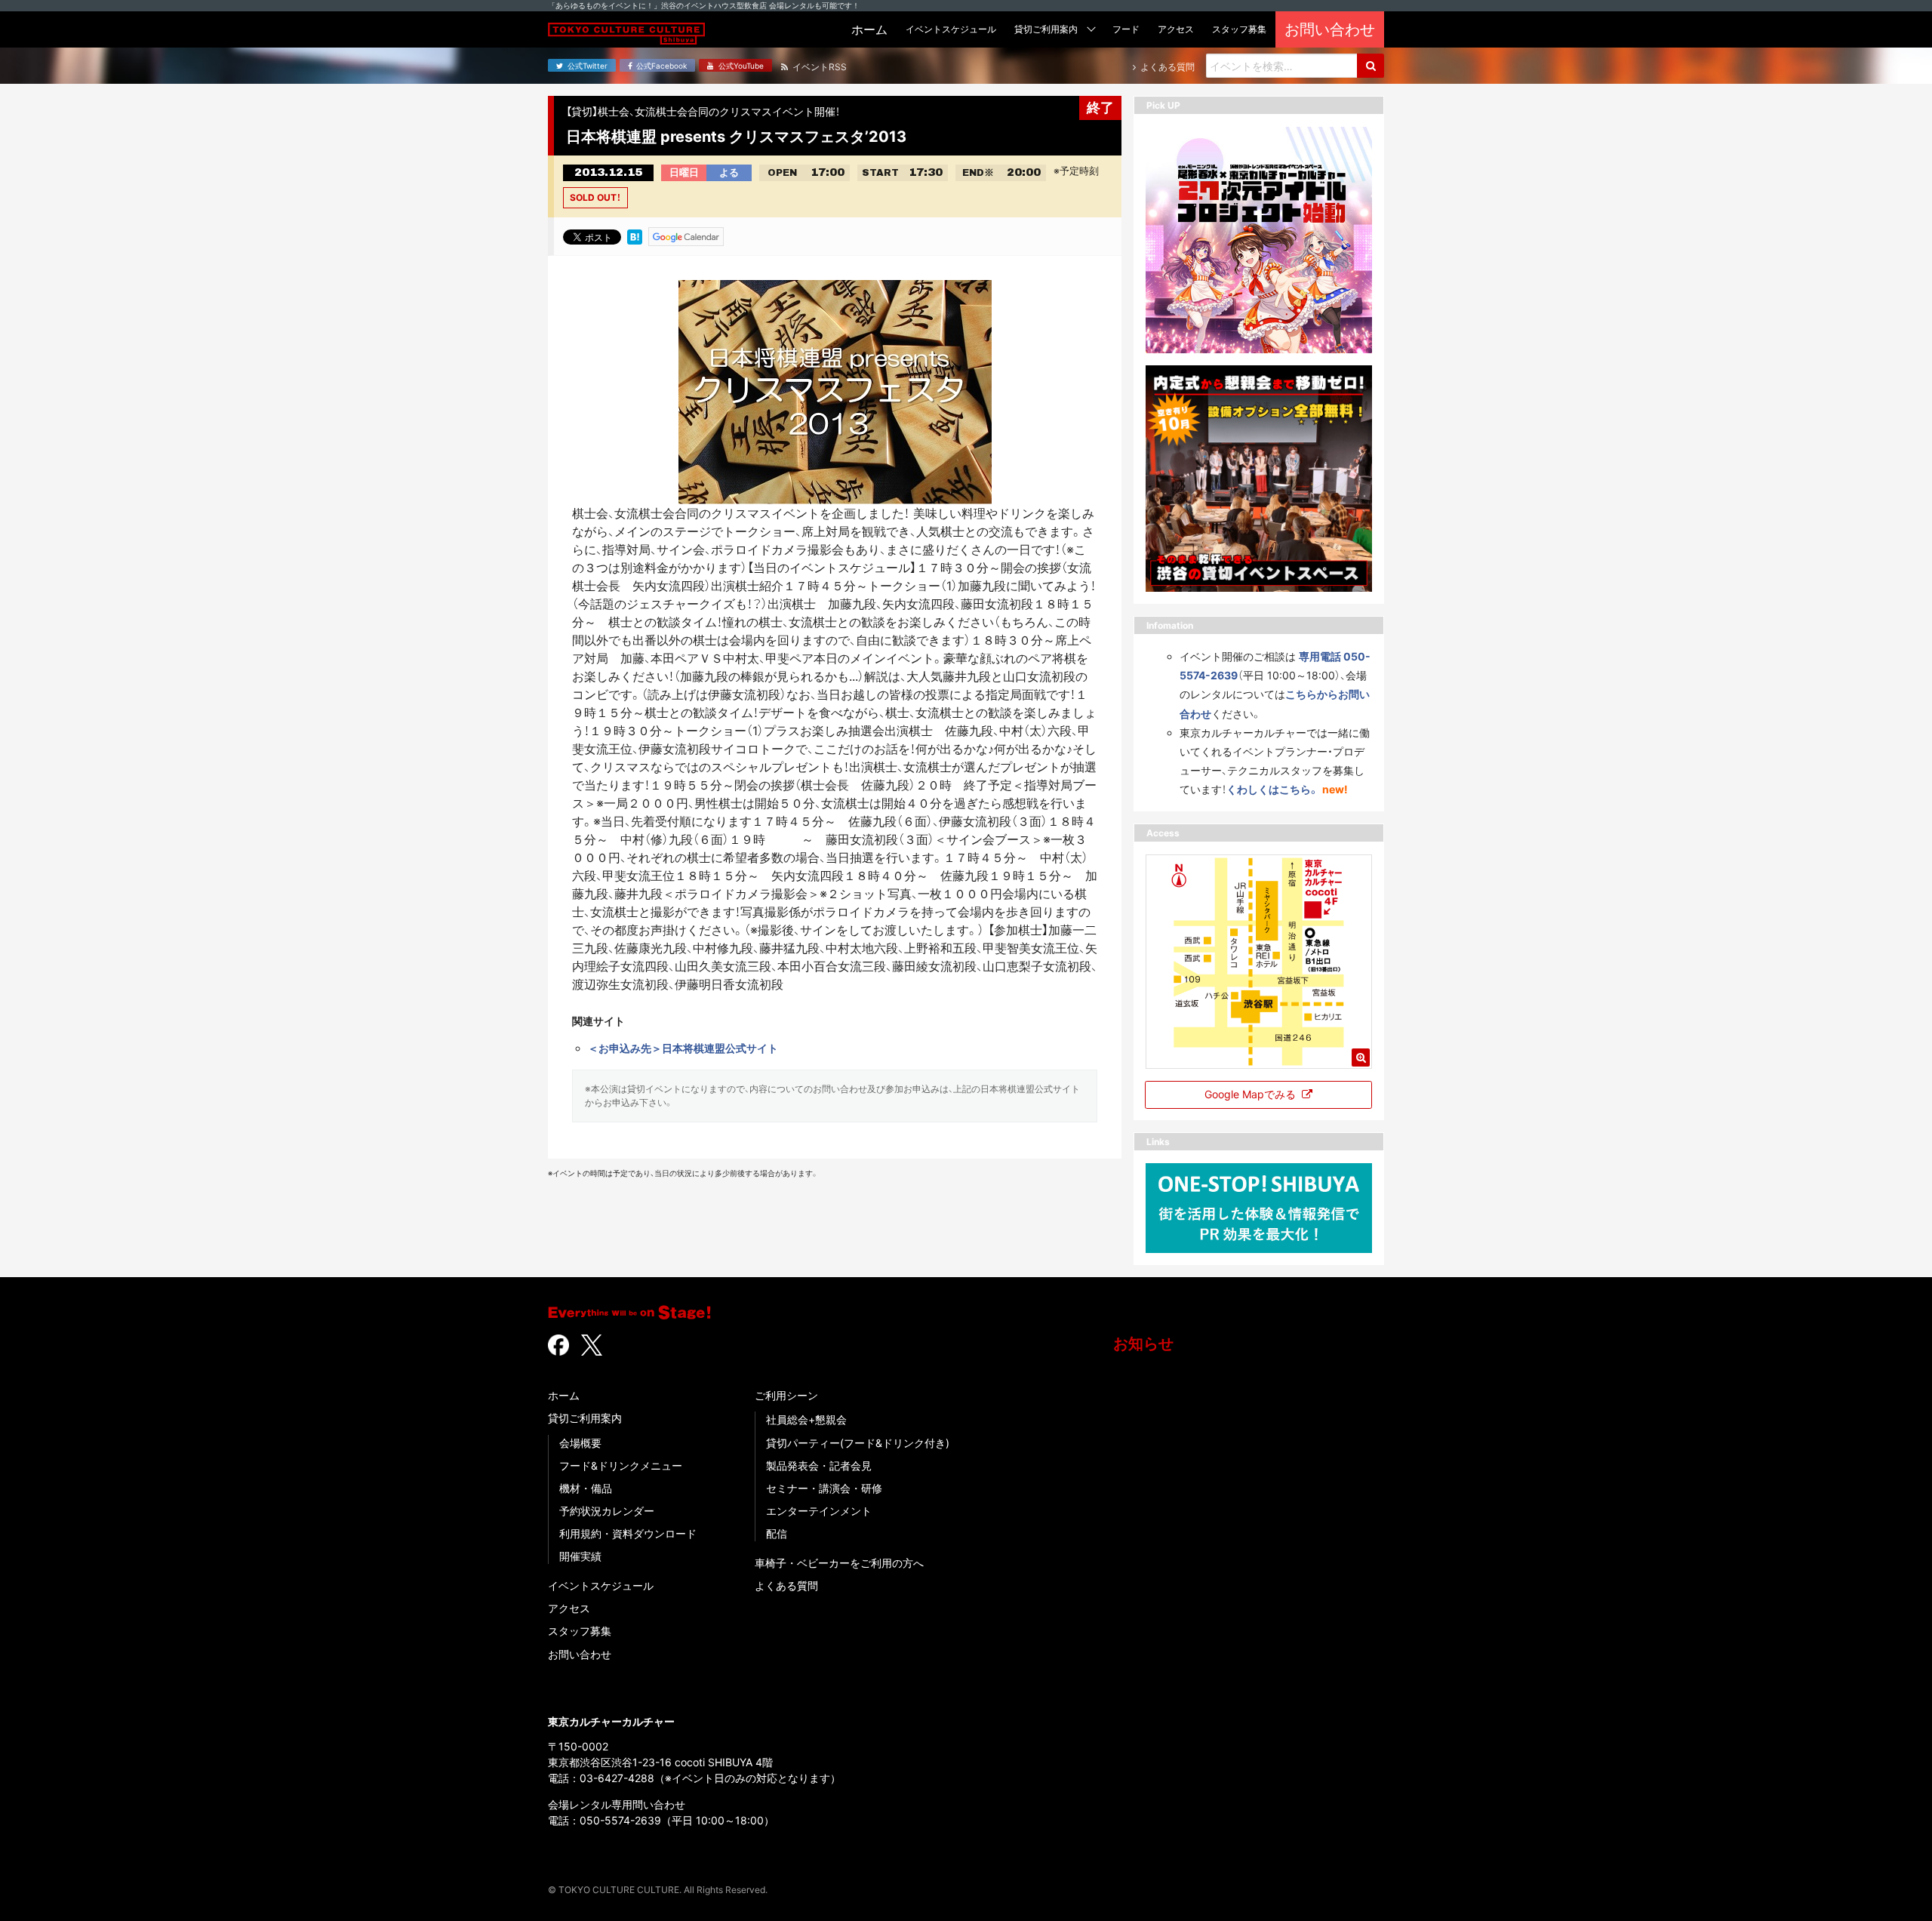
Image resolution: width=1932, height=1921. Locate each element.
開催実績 (580, 1556)
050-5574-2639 (620, 1820)
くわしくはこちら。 (1273, 789)
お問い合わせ (580, 1654)
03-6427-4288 (617, 1778)
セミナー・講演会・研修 (824, 1488)
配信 (777, 1533)
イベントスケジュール (601, 1585)
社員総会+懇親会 (806, 1419)
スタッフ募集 (580, 1631)
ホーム (564, 1395)
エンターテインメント (819, 1511)
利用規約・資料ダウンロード (628, 1533)
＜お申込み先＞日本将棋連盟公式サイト (683, 1048)
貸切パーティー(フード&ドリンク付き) (858, 1443)
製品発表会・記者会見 (819, 1465)
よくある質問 (786, 1585)
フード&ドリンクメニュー (621, 1465)
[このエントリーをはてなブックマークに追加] (635, 236)
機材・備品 (586, 1488)
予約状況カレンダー (607, 1511)
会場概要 (580, 1443)
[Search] (1371, 66)
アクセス (569, 1608)
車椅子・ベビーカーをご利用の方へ (839, 1563)
